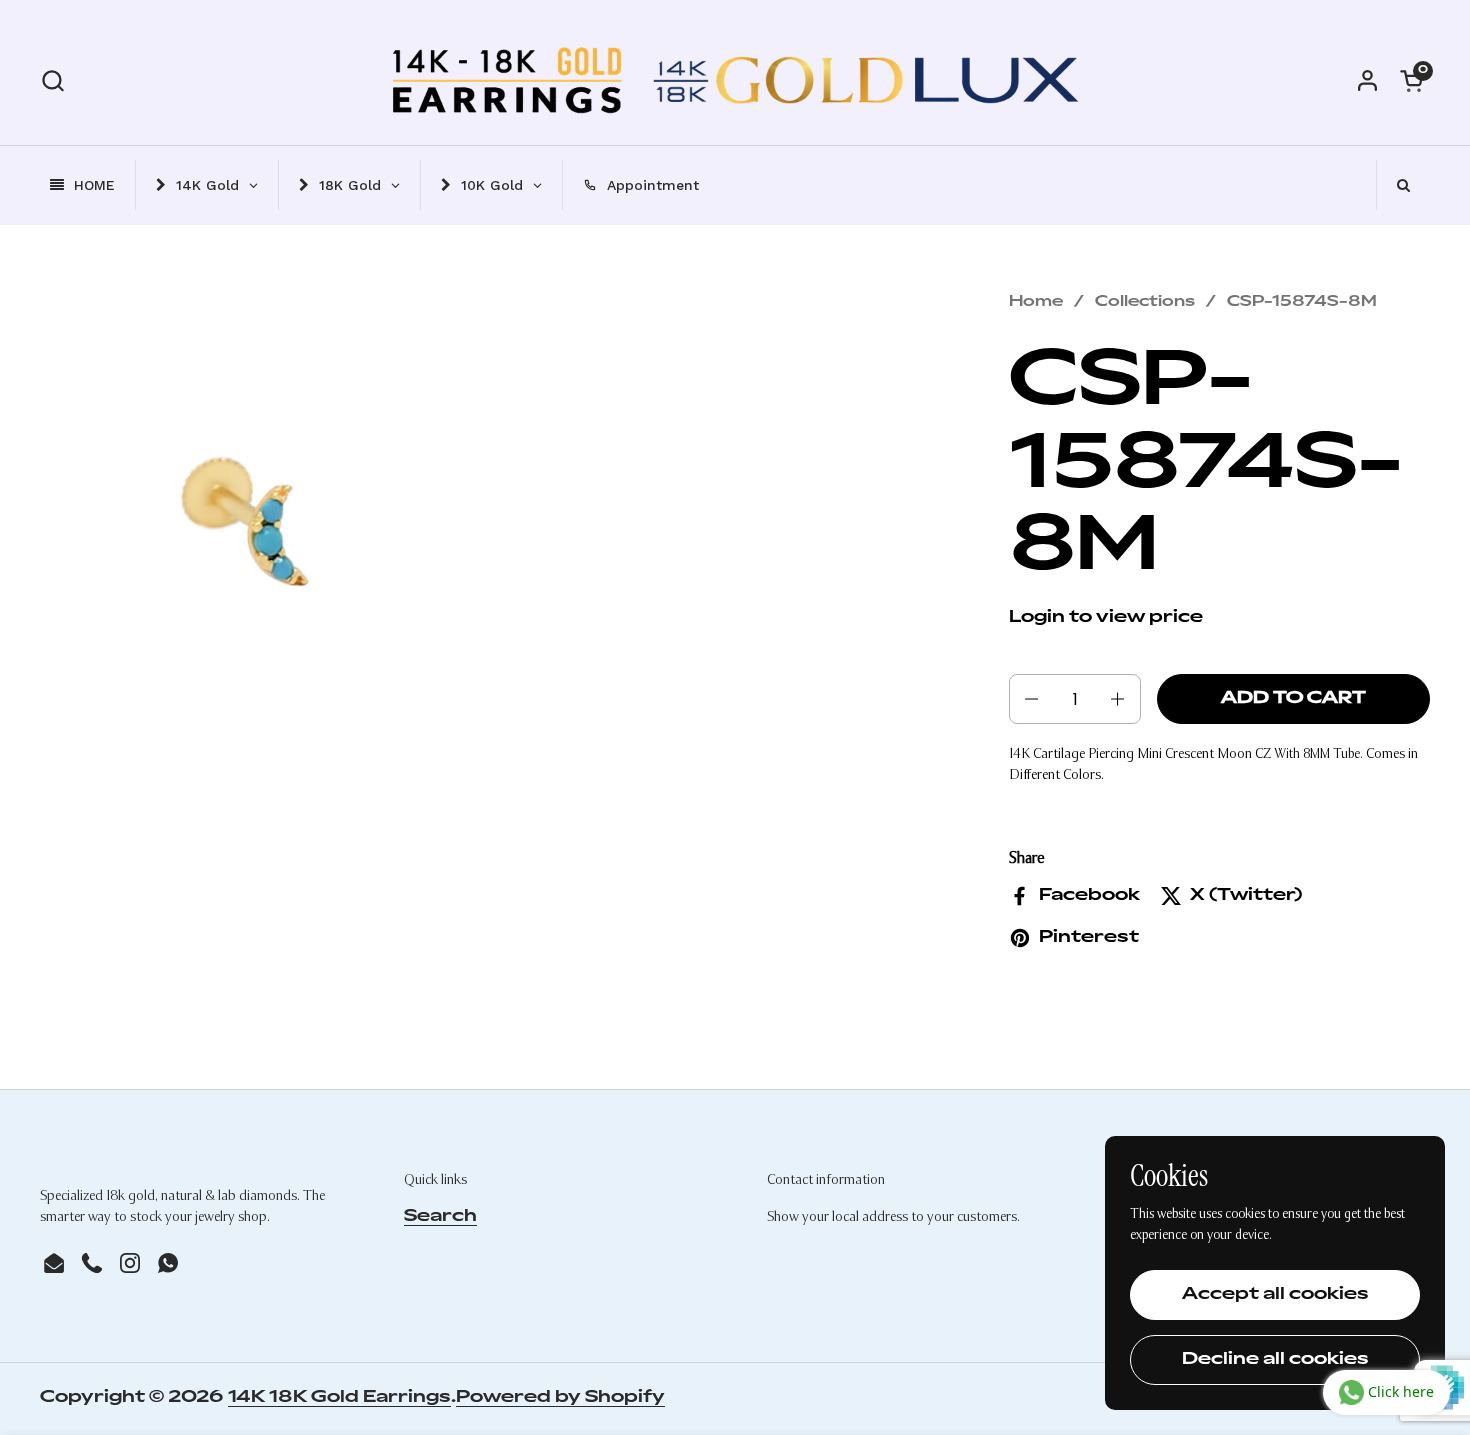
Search (440, 1217)
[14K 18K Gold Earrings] (735, 80)
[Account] (1367, 80)
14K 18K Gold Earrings (339, 1398)
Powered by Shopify (560, 1398)
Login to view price (1106, 618)
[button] (52, 80)
